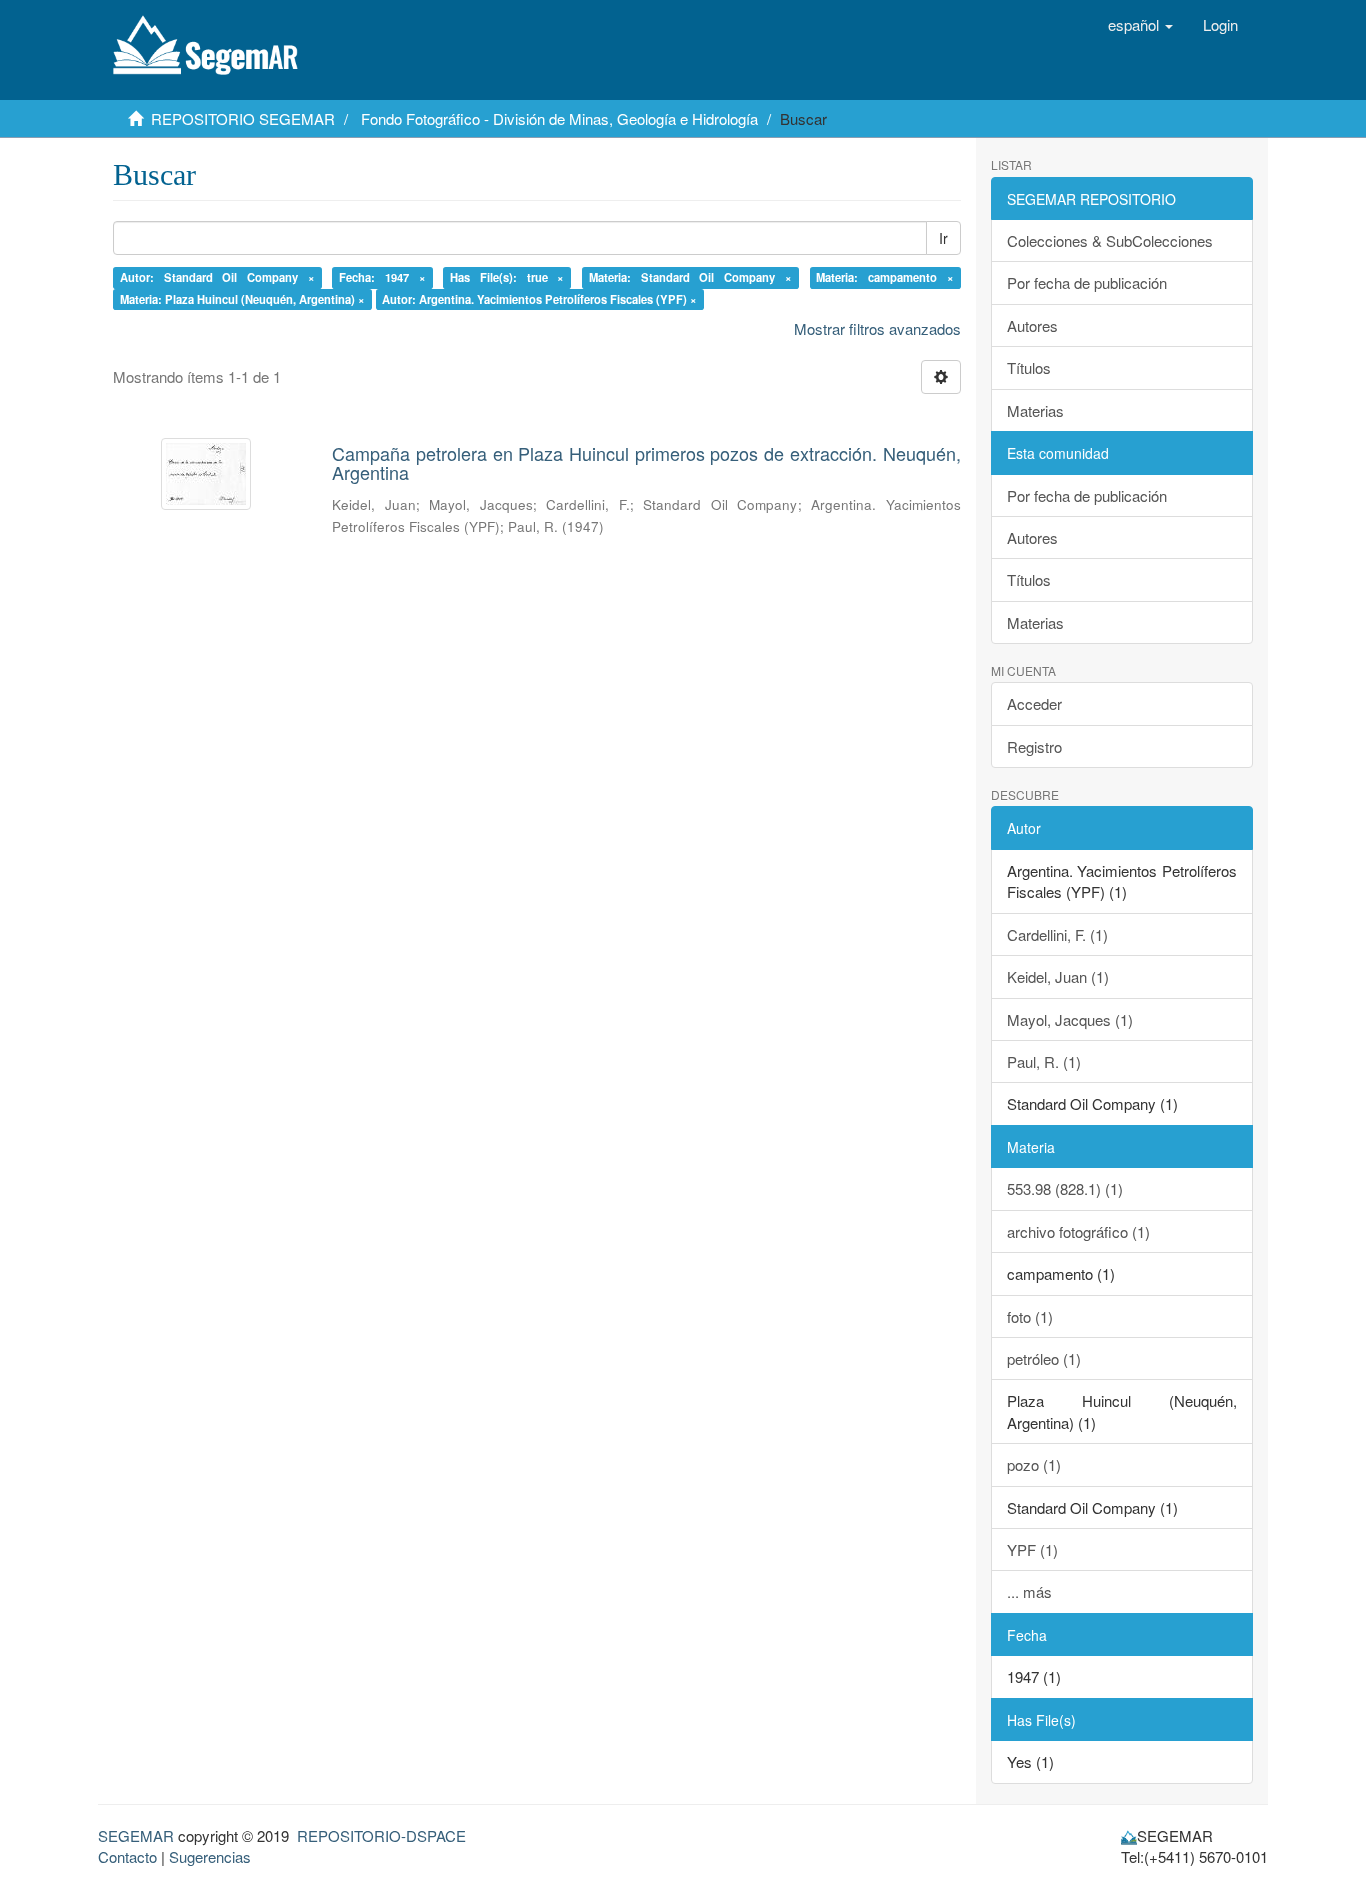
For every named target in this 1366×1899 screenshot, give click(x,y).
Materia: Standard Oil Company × (690, 277)
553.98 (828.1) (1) (1065, 1188)
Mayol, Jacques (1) (1070, 1019)
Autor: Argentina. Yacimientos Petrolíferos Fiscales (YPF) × (539, 299)
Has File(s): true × (507, 277)
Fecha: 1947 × (382, 277)
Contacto (127, 1856)
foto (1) (1030, 1316)
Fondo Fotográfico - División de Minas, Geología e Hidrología (559, 118)
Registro (1034, 746)
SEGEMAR (136, 1835)
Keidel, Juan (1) (1058, 976)
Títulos (1029, 367)
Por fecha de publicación (1087, 282)
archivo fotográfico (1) (1078, 1231)
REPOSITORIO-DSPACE (381, 1835)
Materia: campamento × (885, 277)
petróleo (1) (1044, 1358)
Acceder (1034, 703)
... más (1029, 1591)
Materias (1035, 410)
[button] (1140, 25)
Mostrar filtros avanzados (877, 328)
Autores (1032, 325)
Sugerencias (210, 1856)
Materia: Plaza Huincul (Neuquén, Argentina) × (242, 299)
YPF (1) (1032, 1549)
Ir (943, 238)
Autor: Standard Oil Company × (217, 277)
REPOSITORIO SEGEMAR (243, 118)
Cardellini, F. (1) (1057, 934)
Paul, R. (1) (1044, 1061)
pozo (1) (1034, 1464)
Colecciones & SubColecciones (1110, 240)
